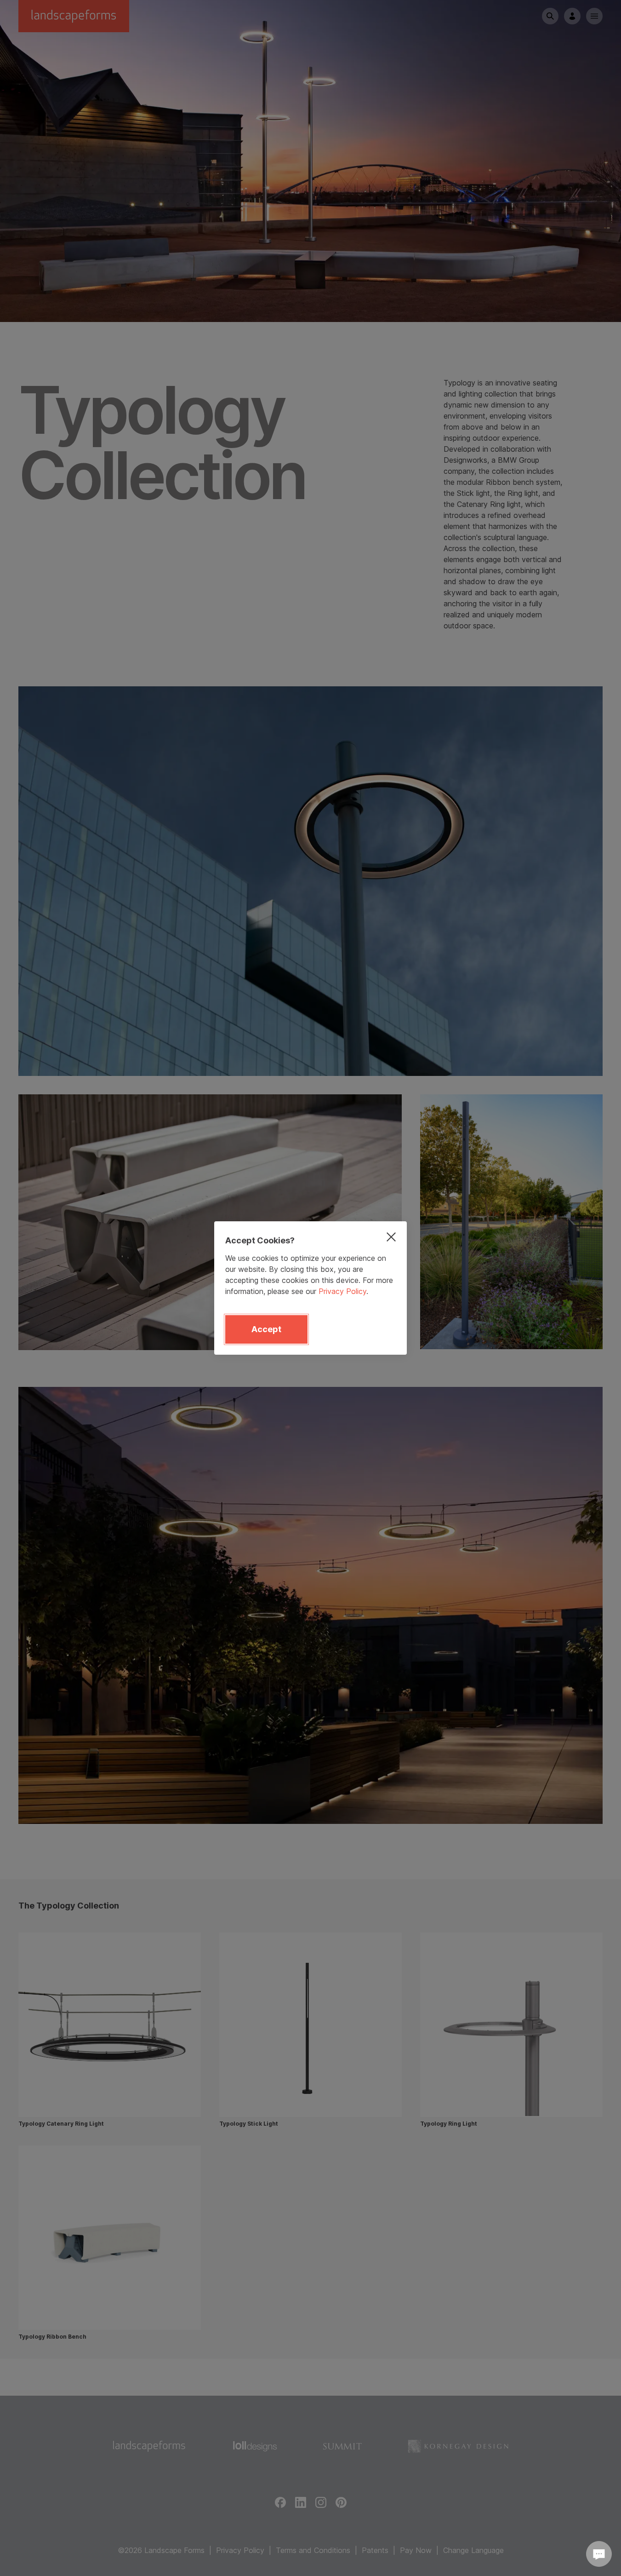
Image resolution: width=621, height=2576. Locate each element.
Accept (266, 1329)
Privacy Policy (342, 1291)
